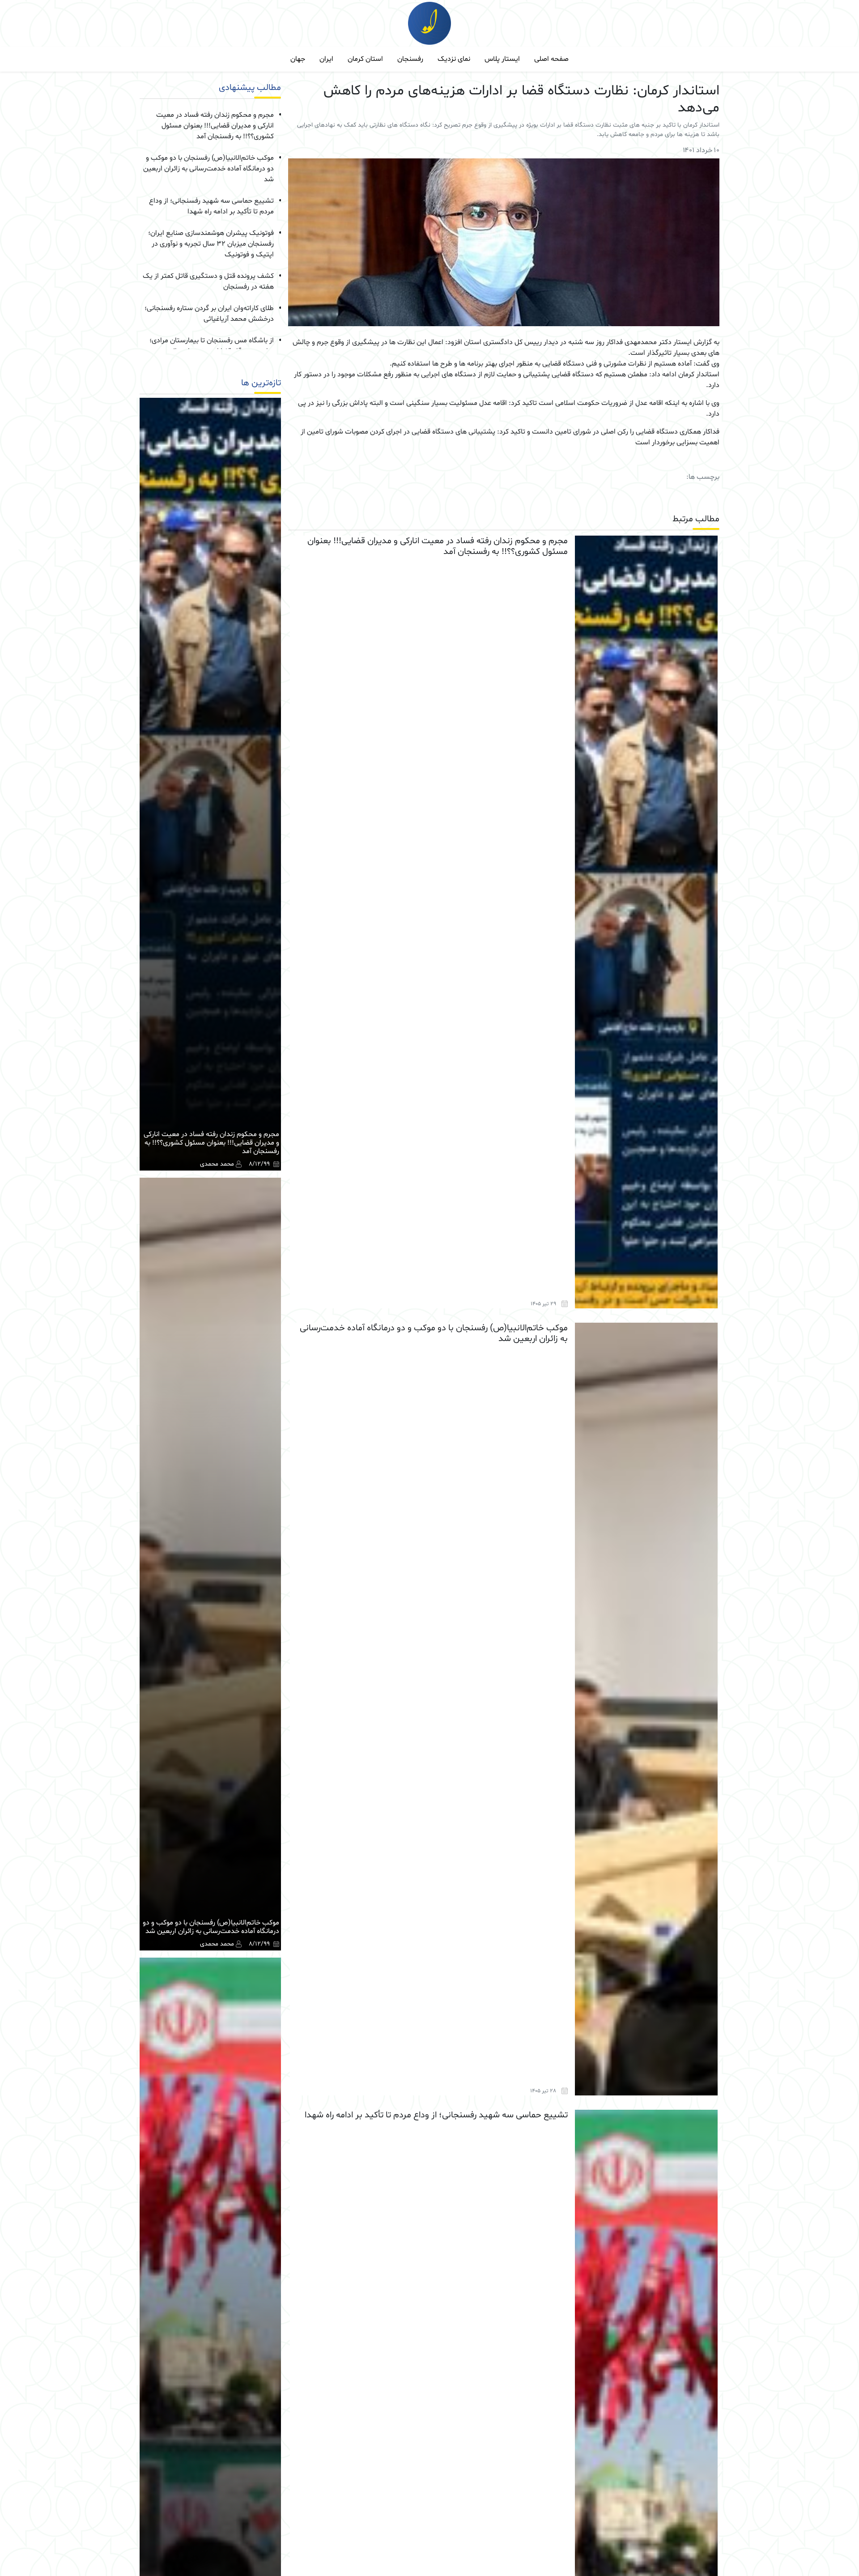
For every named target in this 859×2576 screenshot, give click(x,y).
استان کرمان (365, 59)
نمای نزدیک (454, 59)
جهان (298, 59)
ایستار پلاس (502, 59)
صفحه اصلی (551, 59)
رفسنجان (410, 59)
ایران (326, 59)
